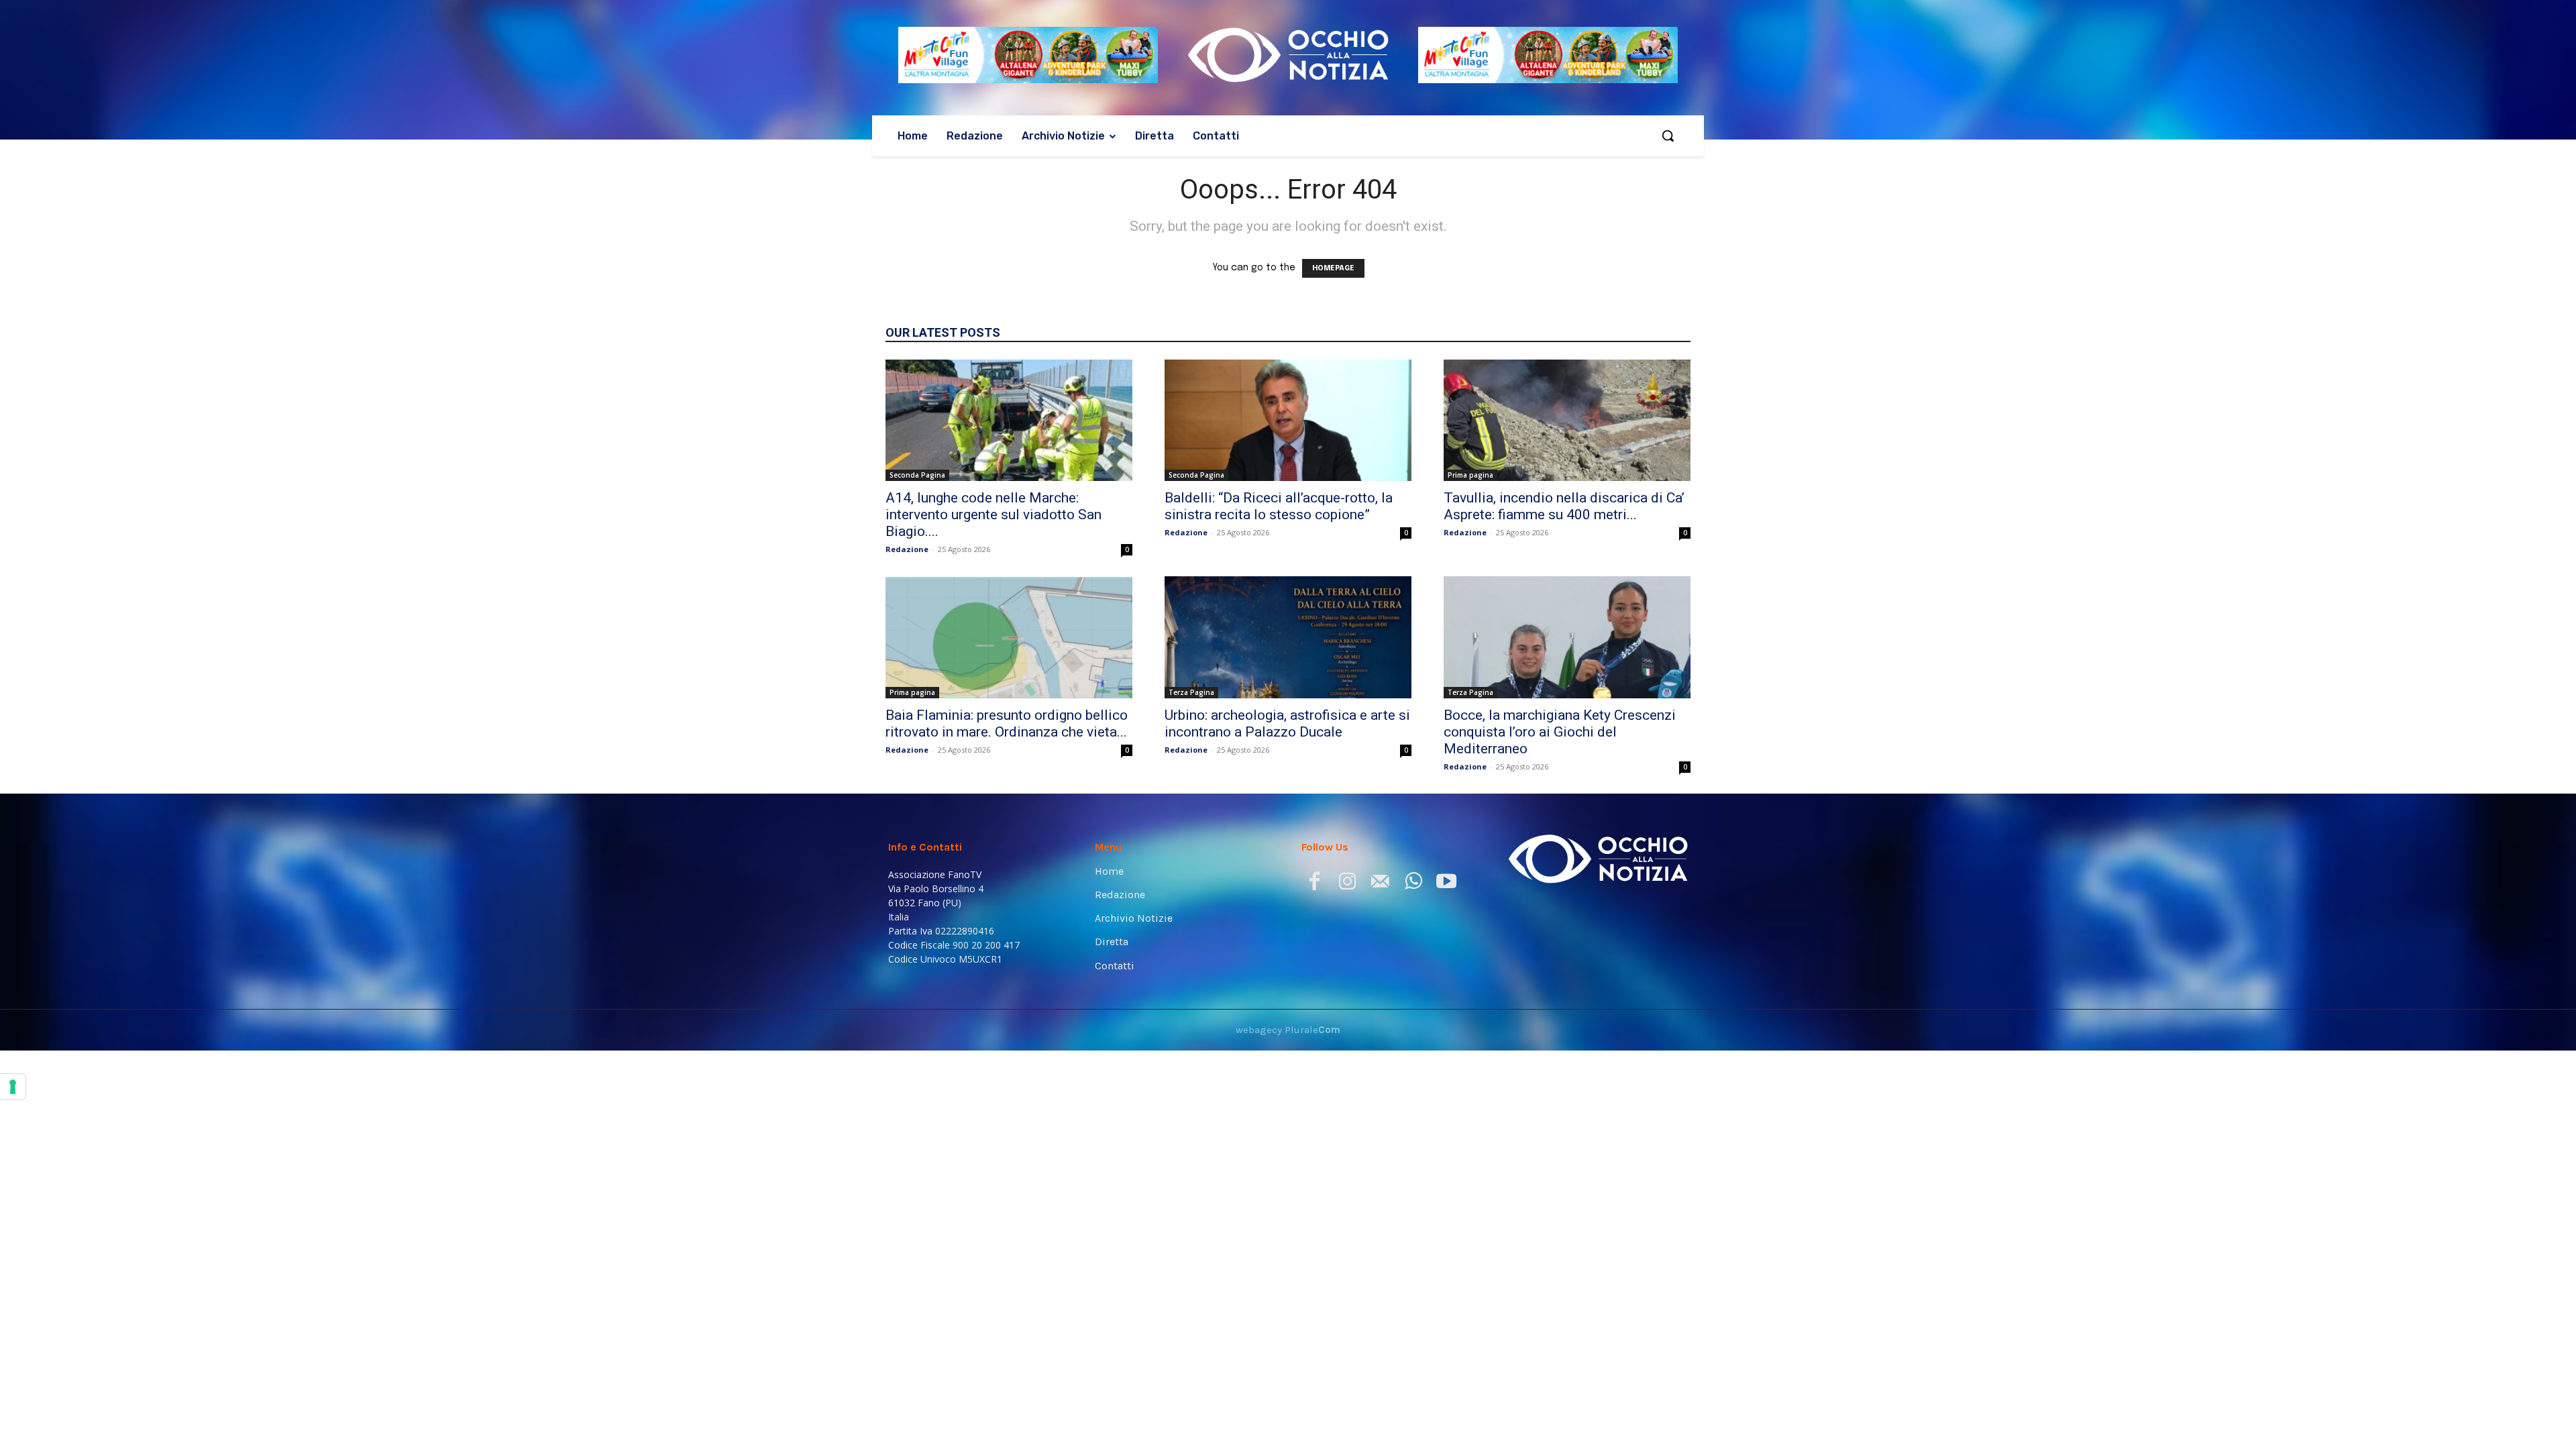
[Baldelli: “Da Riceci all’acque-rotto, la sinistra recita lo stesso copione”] (1288, 421)
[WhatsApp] (1413, 884)
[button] (1668, 136)
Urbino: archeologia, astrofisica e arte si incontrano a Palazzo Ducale (1287, 723)
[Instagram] (1347, 884)
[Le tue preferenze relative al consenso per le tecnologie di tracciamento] (13, 1087)
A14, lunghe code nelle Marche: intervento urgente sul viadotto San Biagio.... (994, 515)
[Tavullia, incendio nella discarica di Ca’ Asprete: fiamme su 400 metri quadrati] (1567, 421)
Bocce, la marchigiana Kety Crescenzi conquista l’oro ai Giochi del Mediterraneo (1560, 732)
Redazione (907, 549)
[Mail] (1380, 884)
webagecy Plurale (1288, 1030)
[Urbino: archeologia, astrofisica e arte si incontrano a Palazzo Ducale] (1288, 637)
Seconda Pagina (917, 475)
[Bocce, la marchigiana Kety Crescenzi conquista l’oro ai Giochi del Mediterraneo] (1567, 637)
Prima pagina (1470, 475)
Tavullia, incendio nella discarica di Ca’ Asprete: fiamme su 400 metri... (1564, 506)
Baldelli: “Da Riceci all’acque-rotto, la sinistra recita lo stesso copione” (1279, 506)
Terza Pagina (1191, 692)
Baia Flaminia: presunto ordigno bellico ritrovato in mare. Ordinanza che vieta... (1007, 723)
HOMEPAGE (1333, 268)
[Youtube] (1446, 884)
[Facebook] (1314, 884)
